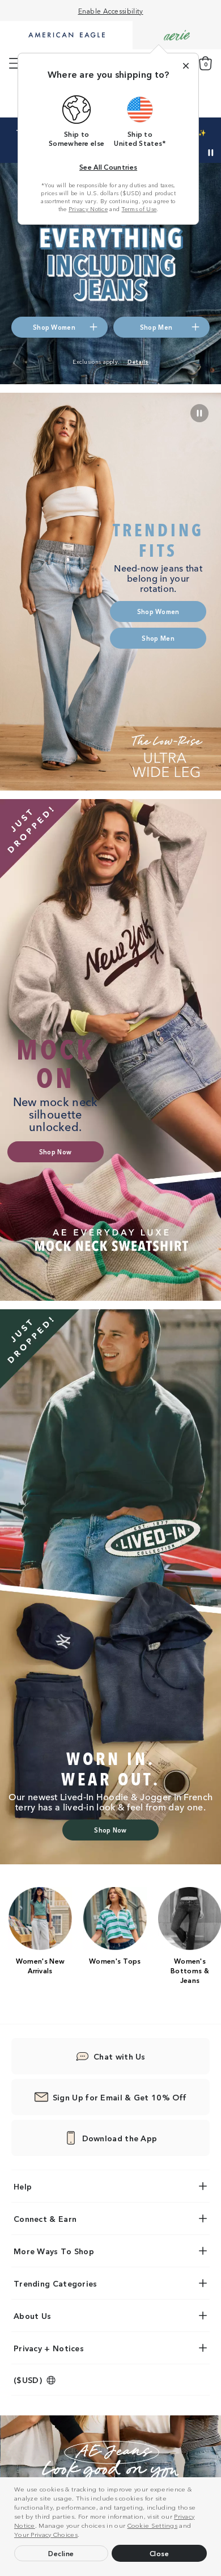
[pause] (199, 413)
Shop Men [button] (156, 327)
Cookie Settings (153, 2525)
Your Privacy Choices (46, 2534)
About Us (32, 2316)
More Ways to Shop (54, 2251)
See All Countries (108, 167)
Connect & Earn (45, 2218)
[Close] (186, 66)
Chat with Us (120, 2056)
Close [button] (160, 2553)
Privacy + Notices (49, 2348)
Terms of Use (139, 209)
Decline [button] (61, 2553)
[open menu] (15, 64)
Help (23, 2186)
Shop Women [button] (54, 327)
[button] (83, 2536)
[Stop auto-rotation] (211, 153)
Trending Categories (56, 2283)
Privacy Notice (88, 209)
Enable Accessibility (111, 10)
